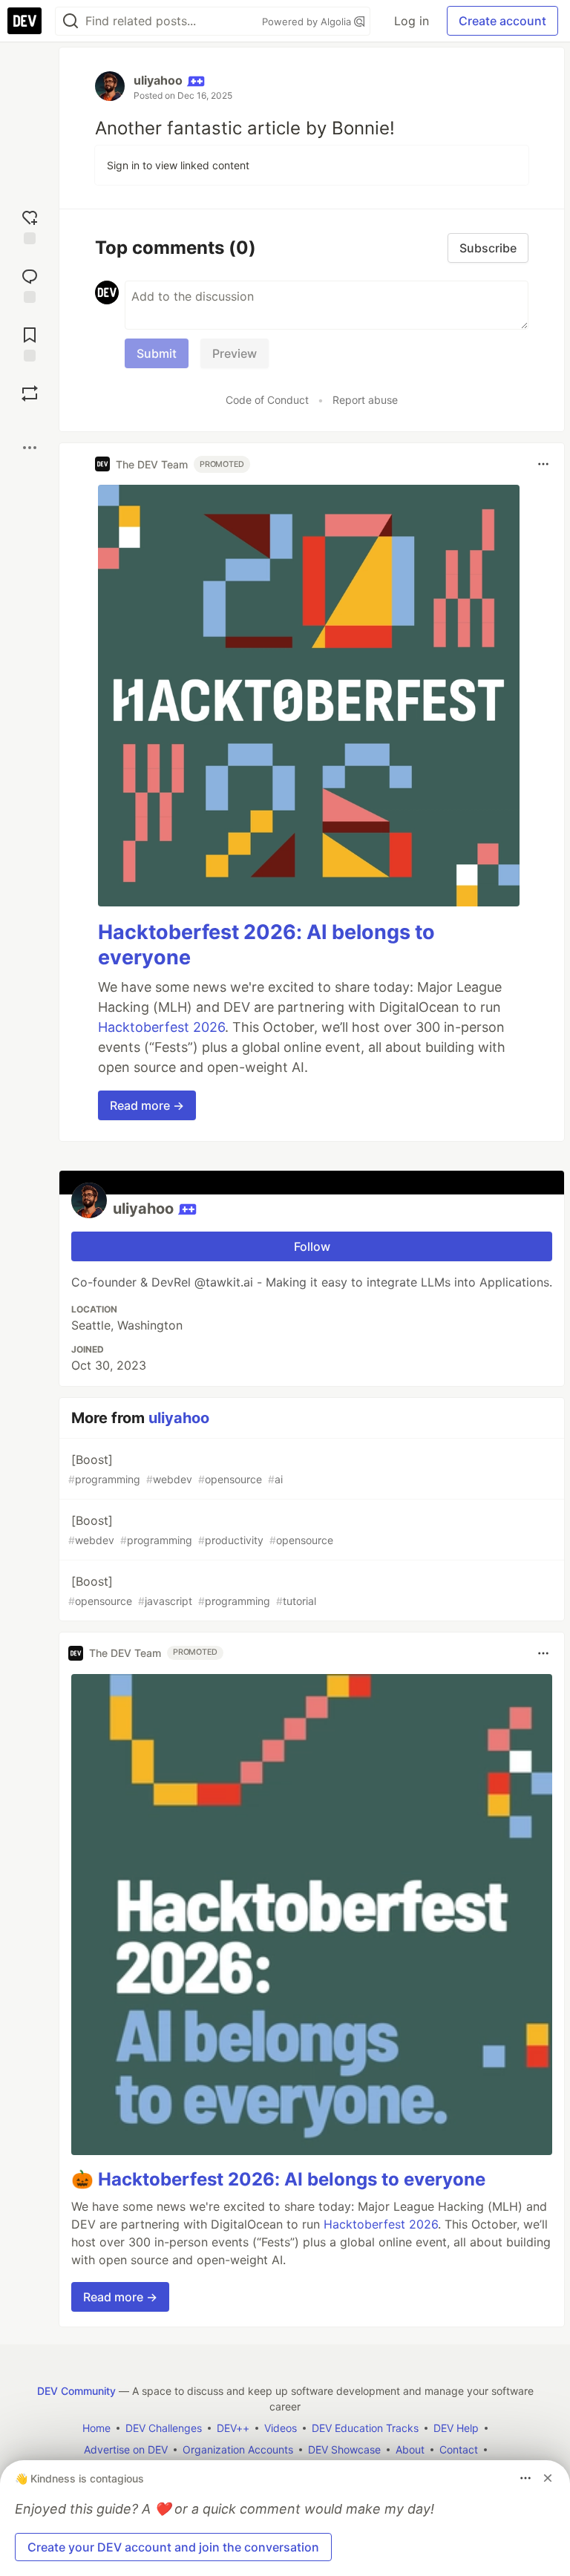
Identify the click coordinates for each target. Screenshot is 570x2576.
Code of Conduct (267, 400)
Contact (459, 2449)
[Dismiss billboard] (548, 2478)
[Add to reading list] (30, 343)
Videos (281, 2428)
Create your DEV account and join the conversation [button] (173, 2547)
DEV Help (456, 2428)
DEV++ (233, 2428)
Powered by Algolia (308, 22)
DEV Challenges (164, 2428)
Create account (502, 21)
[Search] (71, 21)
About (410, 2449)
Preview (235, 353)
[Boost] (30, 393)
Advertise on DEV (126, 2449)
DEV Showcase (344, 2449)
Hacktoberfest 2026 (161, 1027)
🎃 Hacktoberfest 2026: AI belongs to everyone (278, 2179)
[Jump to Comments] (30, 284)
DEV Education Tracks (365, 2428)
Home (96, 2428)
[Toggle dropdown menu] (543, 464)
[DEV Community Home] (24, 21)
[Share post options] (30, 448)
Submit (157, 353)
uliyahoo (158, 80)
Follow (312, 1246)
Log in (412, 21)
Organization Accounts (238, 2449)
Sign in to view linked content (178, 165)
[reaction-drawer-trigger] (30, 225)
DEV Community (76, 2391)
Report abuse (365, 400)
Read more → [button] (147, 1105)
